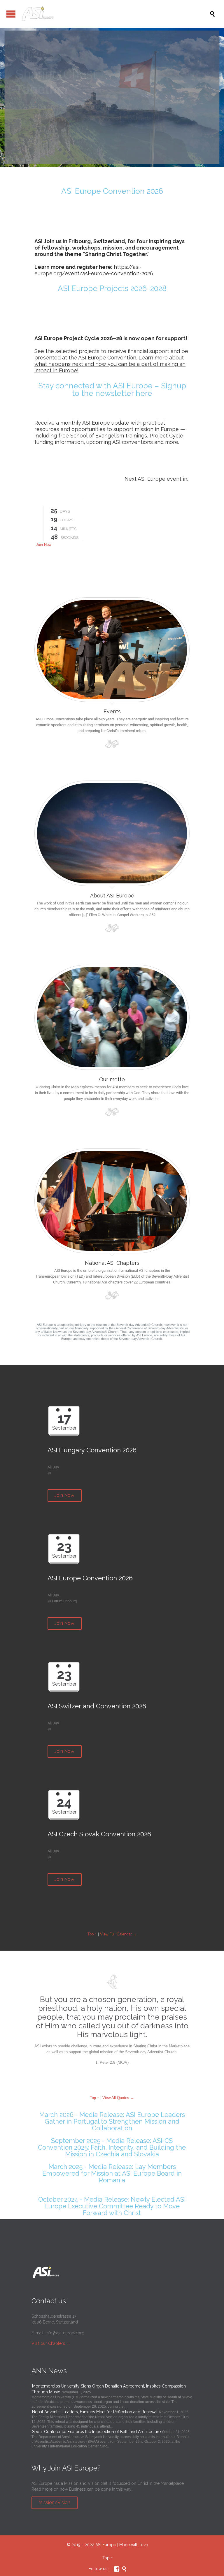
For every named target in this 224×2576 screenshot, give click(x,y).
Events (112, 711)
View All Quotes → (118, 2098)
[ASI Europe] (115, 14)
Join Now (44, 545)
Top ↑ (92, 1934)
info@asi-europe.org (65, 2333)
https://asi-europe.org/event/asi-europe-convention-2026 (94, 270)
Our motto (112, 1079)
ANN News (49, 2371)
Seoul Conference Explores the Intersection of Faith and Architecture (96, 2432)
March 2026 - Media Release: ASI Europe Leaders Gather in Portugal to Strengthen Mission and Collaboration (112, 2121)
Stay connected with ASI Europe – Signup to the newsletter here (112, 390)
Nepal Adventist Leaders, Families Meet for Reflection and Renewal (95, 2412)
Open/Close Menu (11, 14)
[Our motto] (112, 1016)
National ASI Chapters (112, 1263)
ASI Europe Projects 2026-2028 (112, 288)
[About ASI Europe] (112, 832)
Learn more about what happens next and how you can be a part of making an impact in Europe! (110, 364)
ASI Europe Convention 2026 (112, 191)
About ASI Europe (112, 896)
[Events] (112, 648)
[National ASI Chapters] (112, 1199)
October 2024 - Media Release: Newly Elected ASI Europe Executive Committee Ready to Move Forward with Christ (112, 2206)
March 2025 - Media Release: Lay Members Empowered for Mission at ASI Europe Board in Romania (112, 2173)
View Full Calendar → (118, 1934)
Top (106, 2558)
